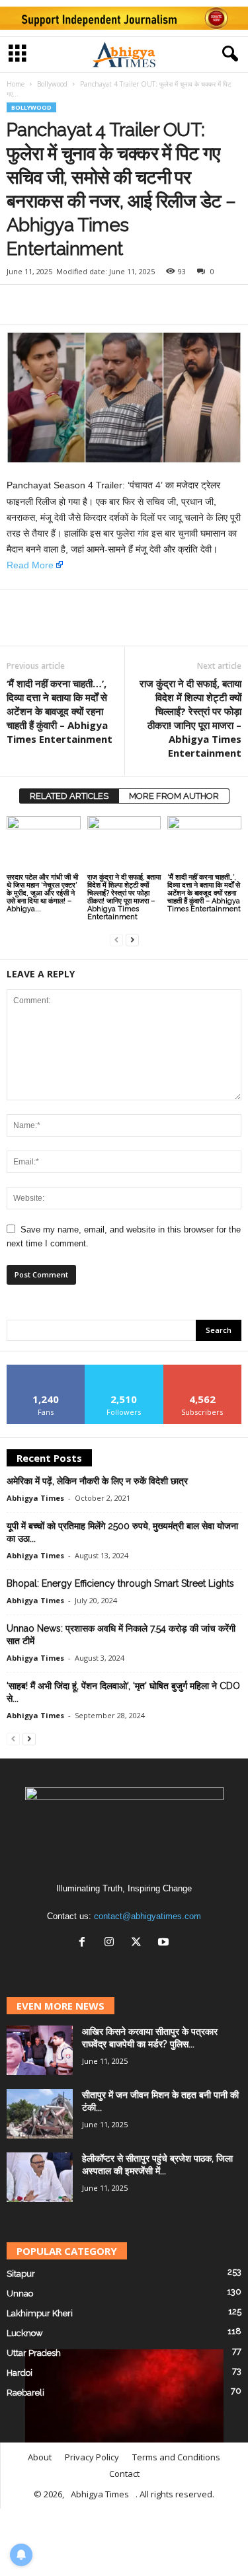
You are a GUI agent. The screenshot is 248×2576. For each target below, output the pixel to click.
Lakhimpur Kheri (40, 2313)
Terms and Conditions (176, 2457)
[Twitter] (50, 305)
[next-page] (132, 939)
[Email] (111, 305)
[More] (173, 305)
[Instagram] (112, 1943)
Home (16, 84)
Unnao (20, 2293)
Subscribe (202, 1370)
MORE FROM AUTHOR (174, 796)
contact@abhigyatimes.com (147, 1916)
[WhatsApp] (81, 305)
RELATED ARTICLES (69, 796)
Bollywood (52, 84)
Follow (124, 1370)
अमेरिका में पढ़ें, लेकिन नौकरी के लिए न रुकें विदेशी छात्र (97, 1481)
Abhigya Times (35, 1498)
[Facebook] (20, 305)
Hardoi (20, 2373)
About (40, 2457)
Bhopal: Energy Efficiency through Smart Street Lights (120, 1583)
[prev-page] (116, 939)
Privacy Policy (92, 2457)
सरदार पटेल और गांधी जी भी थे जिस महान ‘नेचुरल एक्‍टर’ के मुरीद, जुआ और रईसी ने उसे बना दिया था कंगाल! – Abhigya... (42, 893)
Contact (124, 2474)
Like (46, 1370)
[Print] (142, 305)
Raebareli (25, 2393)
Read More (30, 565)
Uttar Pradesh (34, 2353)
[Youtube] (165, 1943)
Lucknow (25, 2333)
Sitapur (21, 2274)
